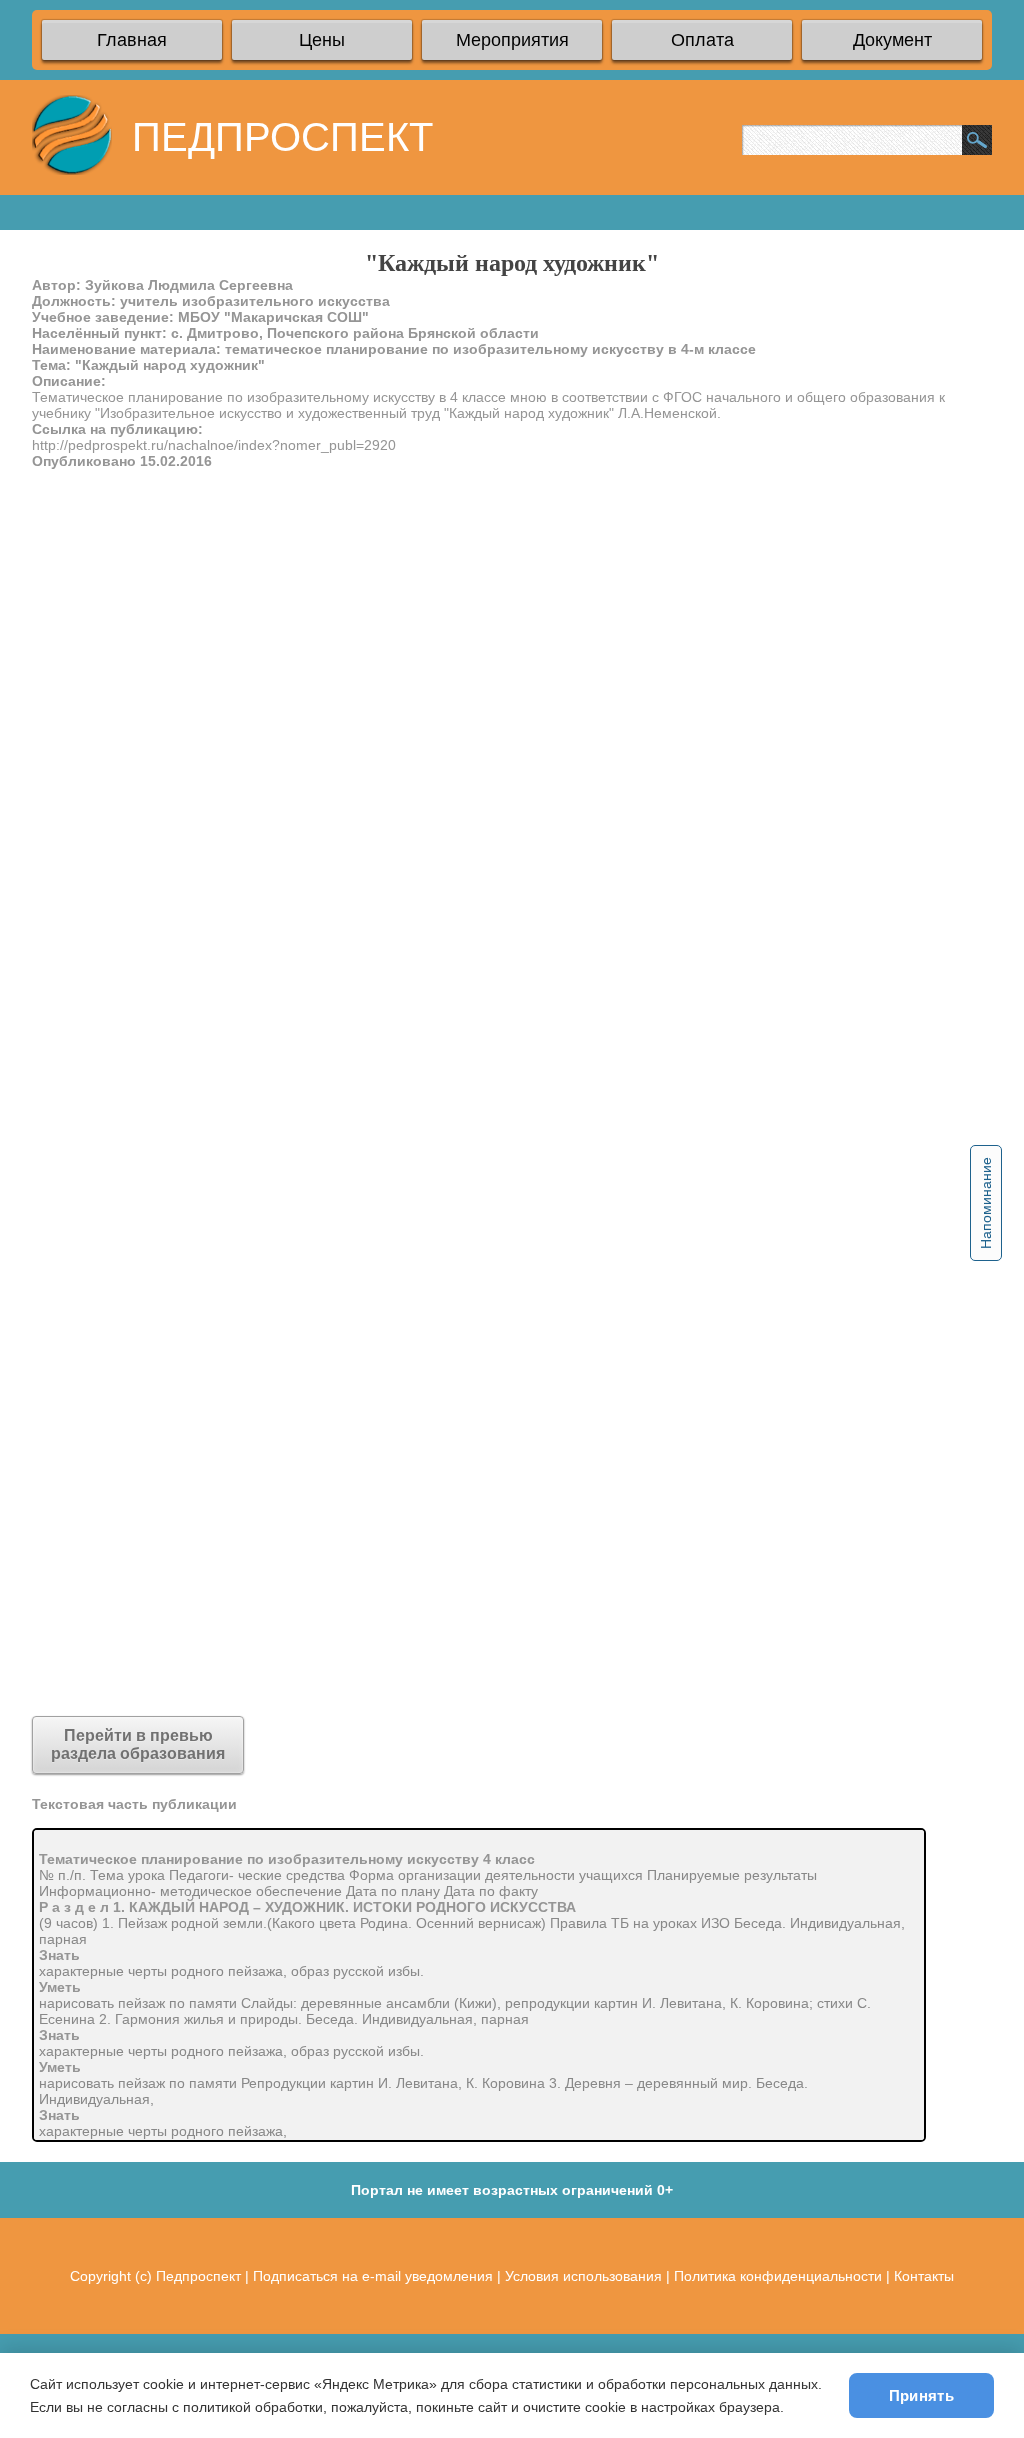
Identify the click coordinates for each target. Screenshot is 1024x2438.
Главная (132, 40)
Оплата (702, 40)
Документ (892, 40)
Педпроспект (198, 2276)
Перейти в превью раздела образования (138, 1744)
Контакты (924, 2276)
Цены (322, 40)
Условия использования (583, 2276)
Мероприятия (512, 40)
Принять (921, 2395)
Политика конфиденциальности (778, 2276)
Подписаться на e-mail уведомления (373, 2276)
